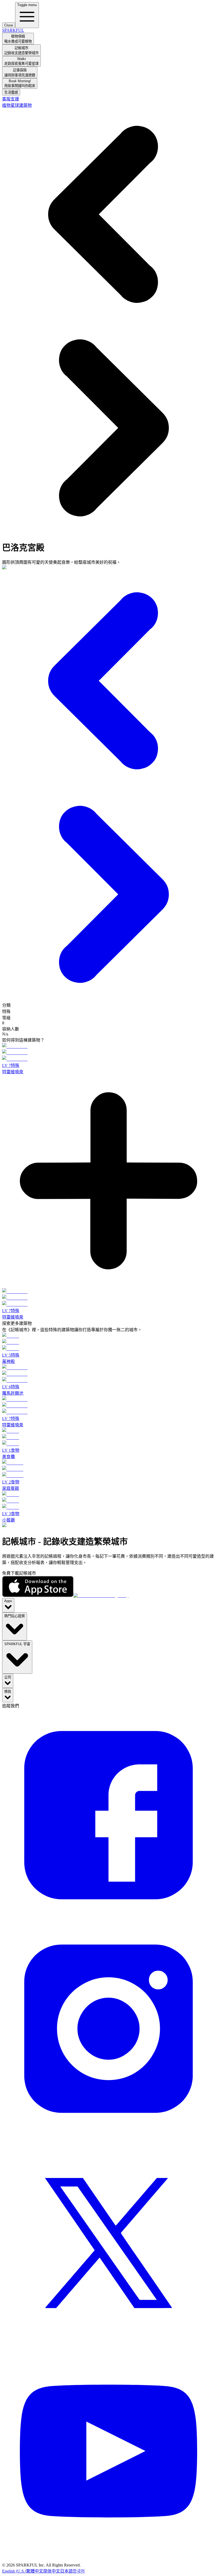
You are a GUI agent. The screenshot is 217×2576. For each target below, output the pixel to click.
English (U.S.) (14, 2571)
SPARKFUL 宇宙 (17, 1644)
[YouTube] (108, 2560)
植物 (6, 105)
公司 (8, 1677)
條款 (8, 1692)
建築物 (25, 105)
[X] (108, 2347)
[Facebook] (108, 1920)
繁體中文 (35, 2571)
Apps (8, 1601)
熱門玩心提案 (15, 1616)
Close (9, 25)
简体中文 (52, 2571)
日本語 (66, 2571)
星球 (15, 105)
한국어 (79, 2571)
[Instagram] (108, 2133)
